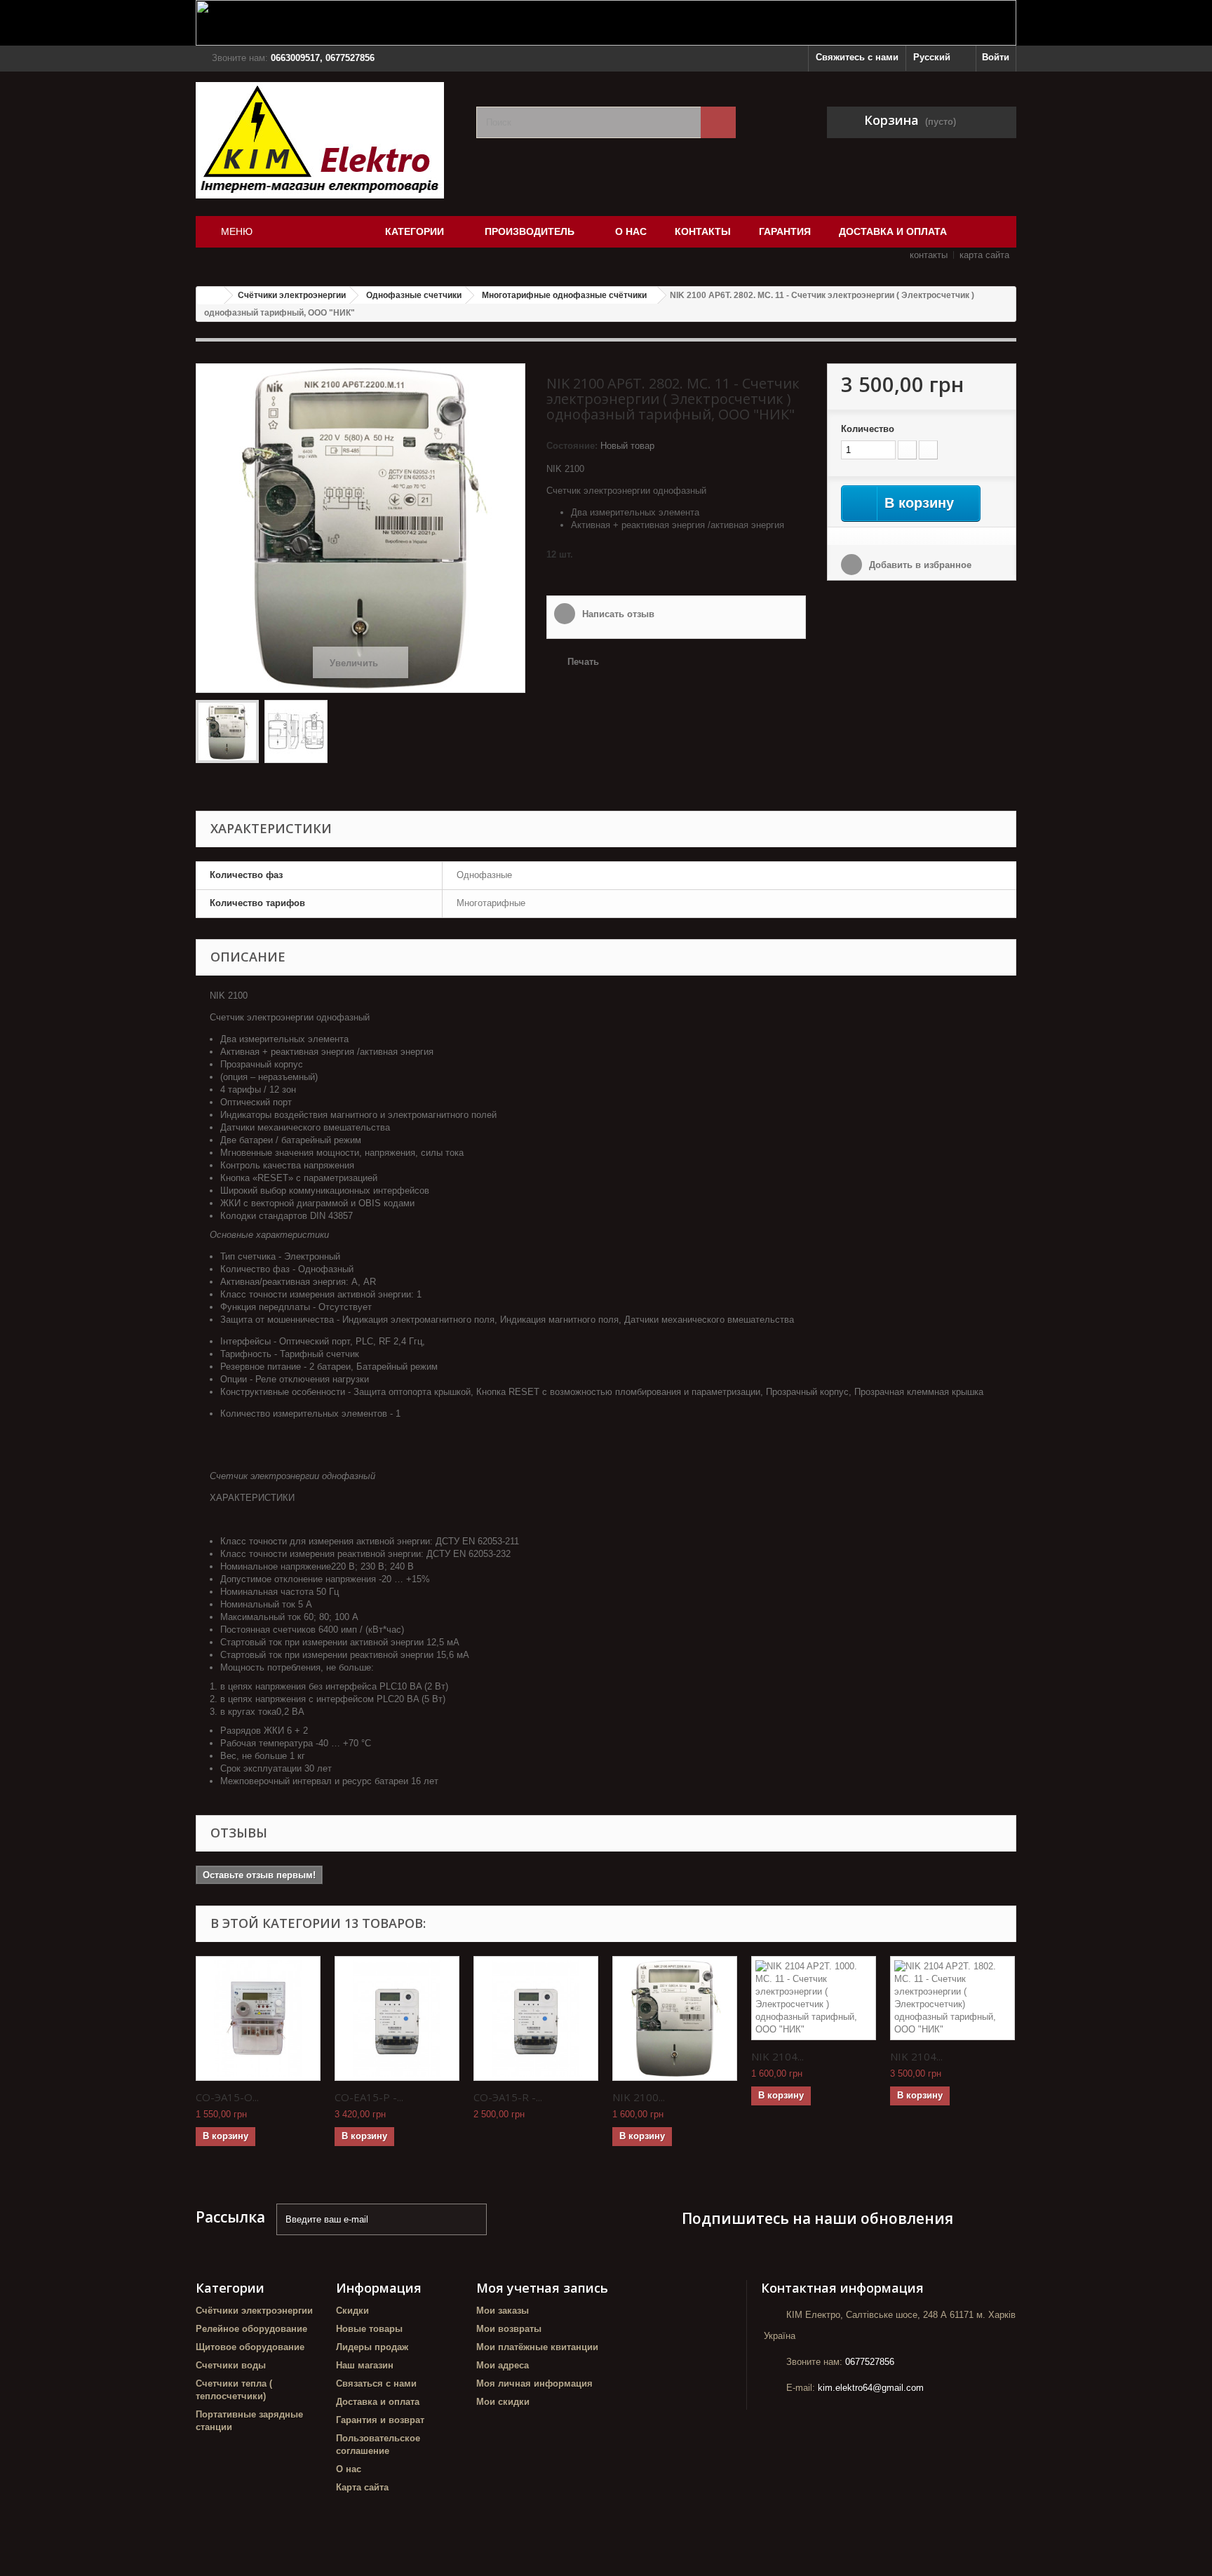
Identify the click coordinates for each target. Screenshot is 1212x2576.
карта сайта (984, 255)
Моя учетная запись (542, 2288)
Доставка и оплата (378, 2402)
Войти (996, 57)
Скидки (352, 2311)
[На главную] (210, 296)
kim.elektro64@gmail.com (871, 2388)
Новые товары (369, 2329)
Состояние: (572, 446)
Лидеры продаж (372, 2347)
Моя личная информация (534, 2383)
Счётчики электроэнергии (254, 2311)
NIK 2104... (777, 2056)
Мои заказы (503, 2311)
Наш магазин (365, 2365)
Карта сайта (362, 2487)
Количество (868, 429)
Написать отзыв (617, 614)
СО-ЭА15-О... (227, 2097)
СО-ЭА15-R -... (508, 2097)
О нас (349, 2469)
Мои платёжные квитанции (537, 2347)
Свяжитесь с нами (857, 57)
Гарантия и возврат (380, 2420)
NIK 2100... (639, 2097)
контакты (929, 255)
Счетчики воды (231, 2365)
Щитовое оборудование (250, 2347)
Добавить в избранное (919, 565)
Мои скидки (503, 2402)
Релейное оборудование (251, 2329)
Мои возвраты (509, 2329)
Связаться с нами (376, 2383)
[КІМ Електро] (325, 140)
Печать (583, 662)
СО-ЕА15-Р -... (369, 2097)
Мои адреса (503, 2365)
